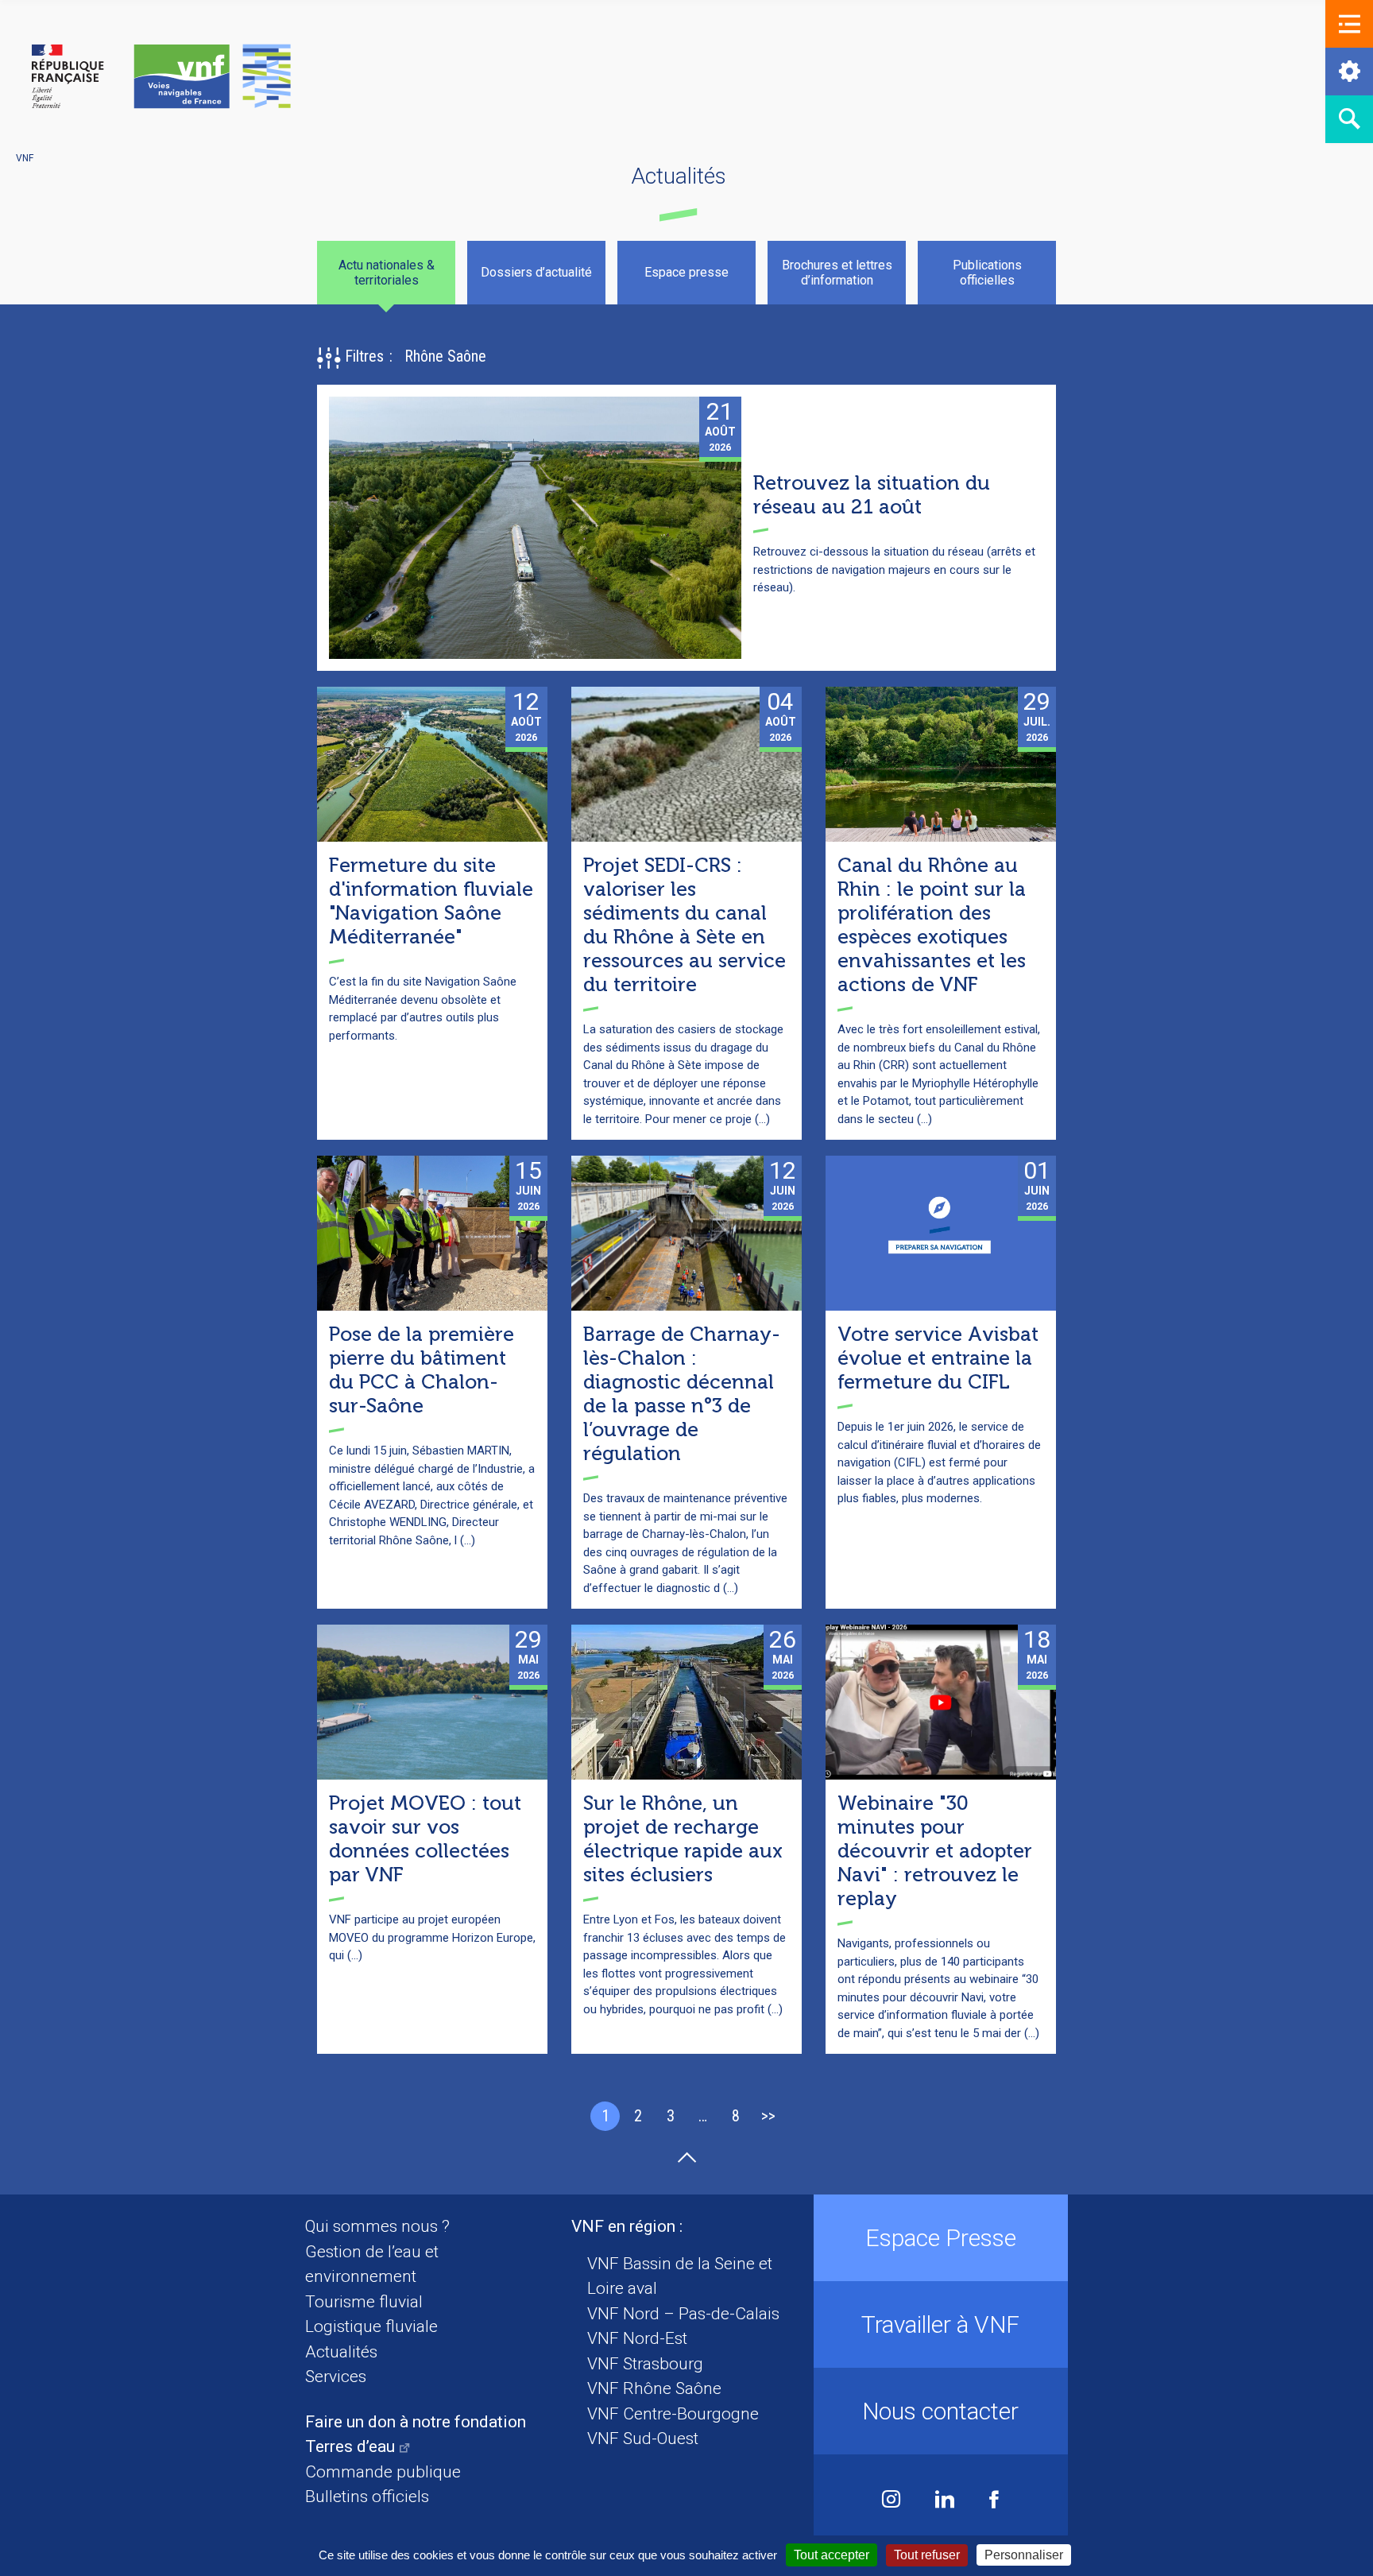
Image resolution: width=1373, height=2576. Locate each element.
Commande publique (383, 2472)
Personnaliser (1024, 2555)
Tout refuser (927, 2555)
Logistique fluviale (371, 2326)
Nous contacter (940, 2411)
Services (336, 2377)
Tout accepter (832, 2555)
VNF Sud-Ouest (643, 2438)
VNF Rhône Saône (654, 2388)
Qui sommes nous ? (377, 2226)
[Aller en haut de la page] (687, 2158)
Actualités (341, 2352)
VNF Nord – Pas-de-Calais (683, 2314)
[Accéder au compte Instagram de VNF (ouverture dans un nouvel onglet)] (891, 2501)
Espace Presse (941, 2238)
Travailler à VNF (940, 2324)
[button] (1349, 24)
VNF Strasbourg (645, 2364)
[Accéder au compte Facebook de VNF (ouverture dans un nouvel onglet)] (994, 2501)
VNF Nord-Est (637, 2338)
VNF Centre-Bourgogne (673, 2414)
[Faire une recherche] (1349, 119)
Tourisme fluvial (364, 2302)
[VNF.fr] (161, 77)
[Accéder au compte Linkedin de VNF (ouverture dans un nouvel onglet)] (945, 2501)
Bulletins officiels (367, 2497)
